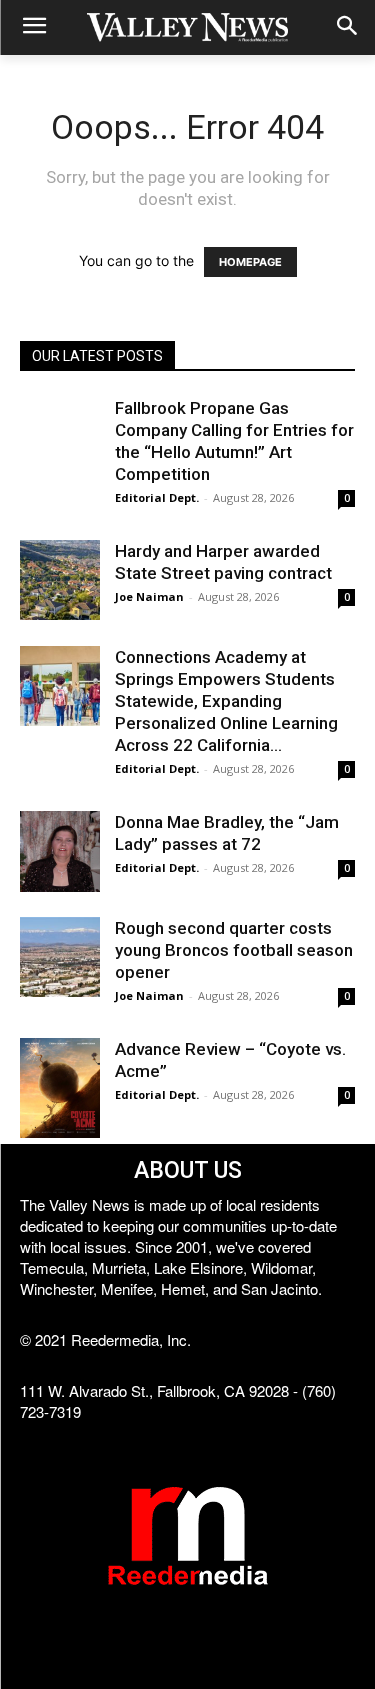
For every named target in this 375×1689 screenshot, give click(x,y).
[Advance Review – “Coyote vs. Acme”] (60, 1088)
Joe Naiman (149, 596)
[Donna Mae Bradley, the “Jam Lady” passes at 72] (60, 851)
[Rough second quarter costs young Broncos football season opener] (60, 957)
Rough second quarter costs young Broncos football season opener (234, 950)
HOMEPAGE (250, 262)
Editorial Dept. (157, 497)
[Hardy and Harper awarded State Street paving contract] (60, 580)
